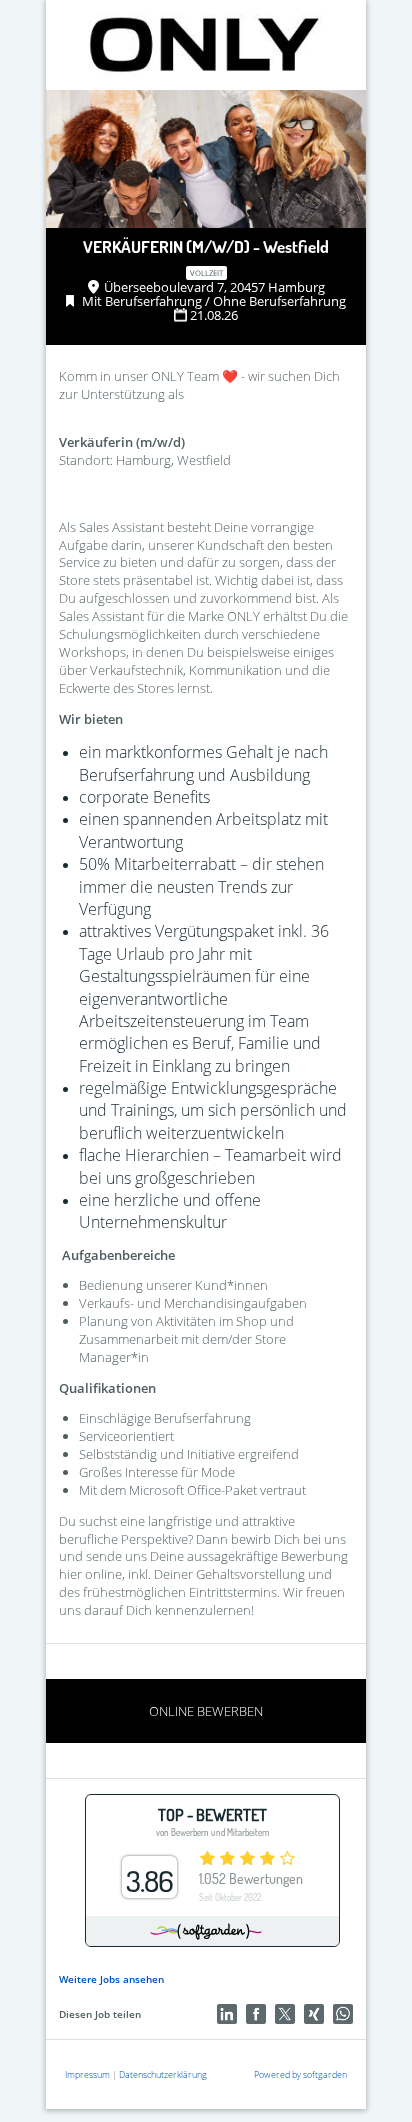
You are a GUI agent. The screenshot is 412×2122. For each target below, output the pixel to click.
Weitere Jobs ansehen (111, 1979)
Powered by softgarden (300, 2074)
